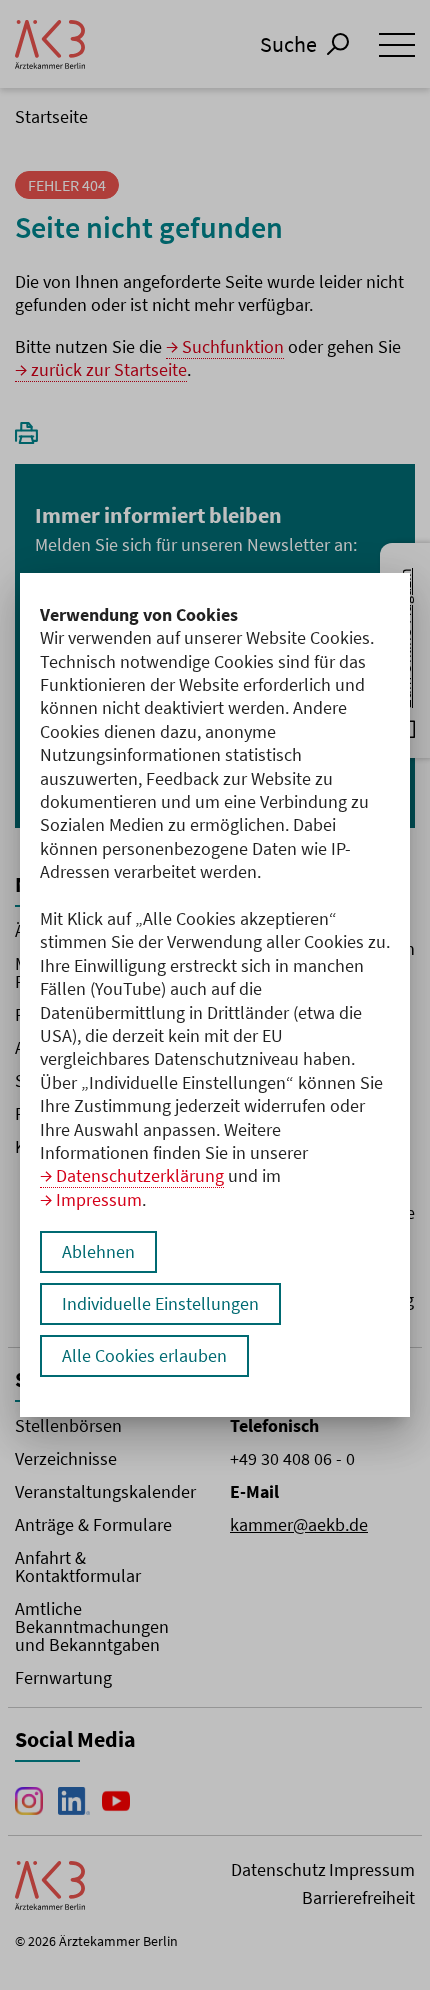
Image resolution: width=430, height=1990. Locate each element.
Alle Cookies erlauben (144, 1355)
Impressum (99, 1199)
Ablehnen (98, 1251)
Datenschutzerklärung (140, 1175)
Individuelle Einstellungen (160, 1303)
